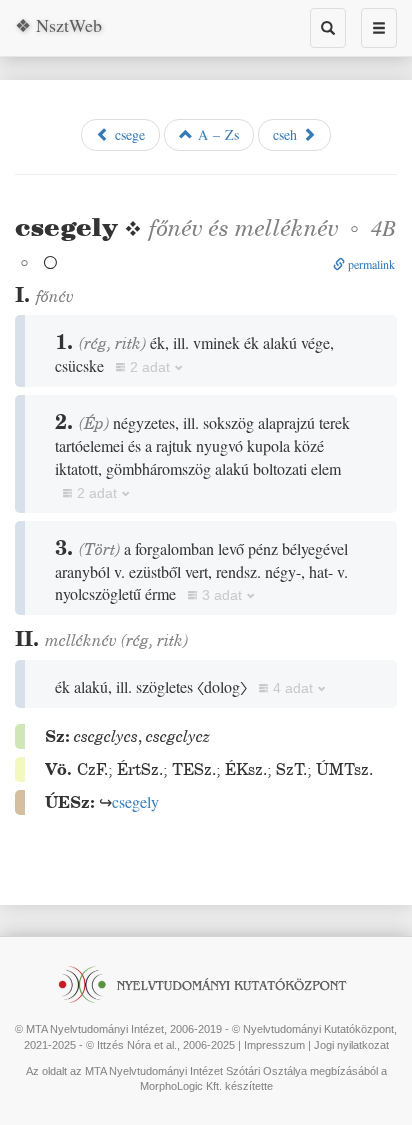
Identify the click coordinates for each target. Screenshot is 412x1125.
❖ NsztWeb (58, 25)
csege (127, 134)
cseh (287, 134)
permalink (370, 264)
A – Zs (216, 134)
